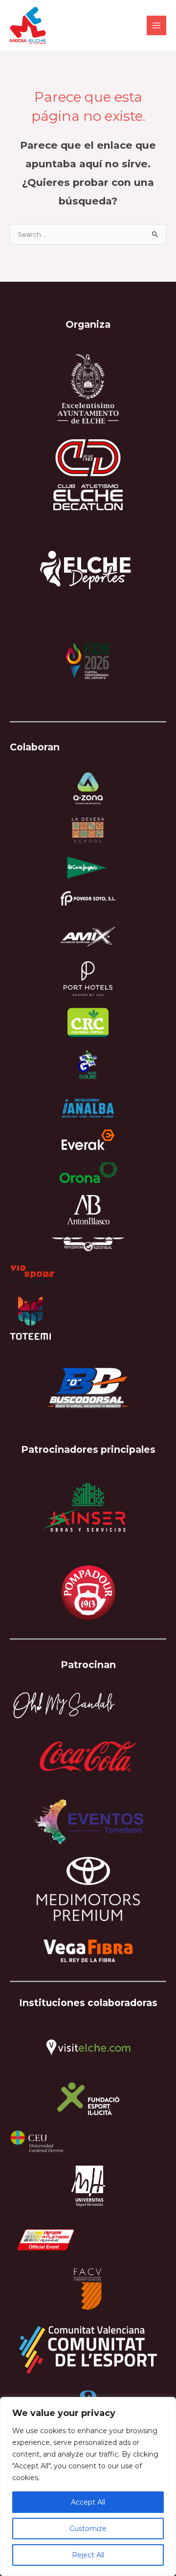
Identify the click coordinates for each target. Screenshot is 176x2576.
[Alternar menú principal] (157, 26)
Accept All (88, 2502)
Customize (88, 2529)
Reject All (88, 2555)
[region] (88, 2486)
